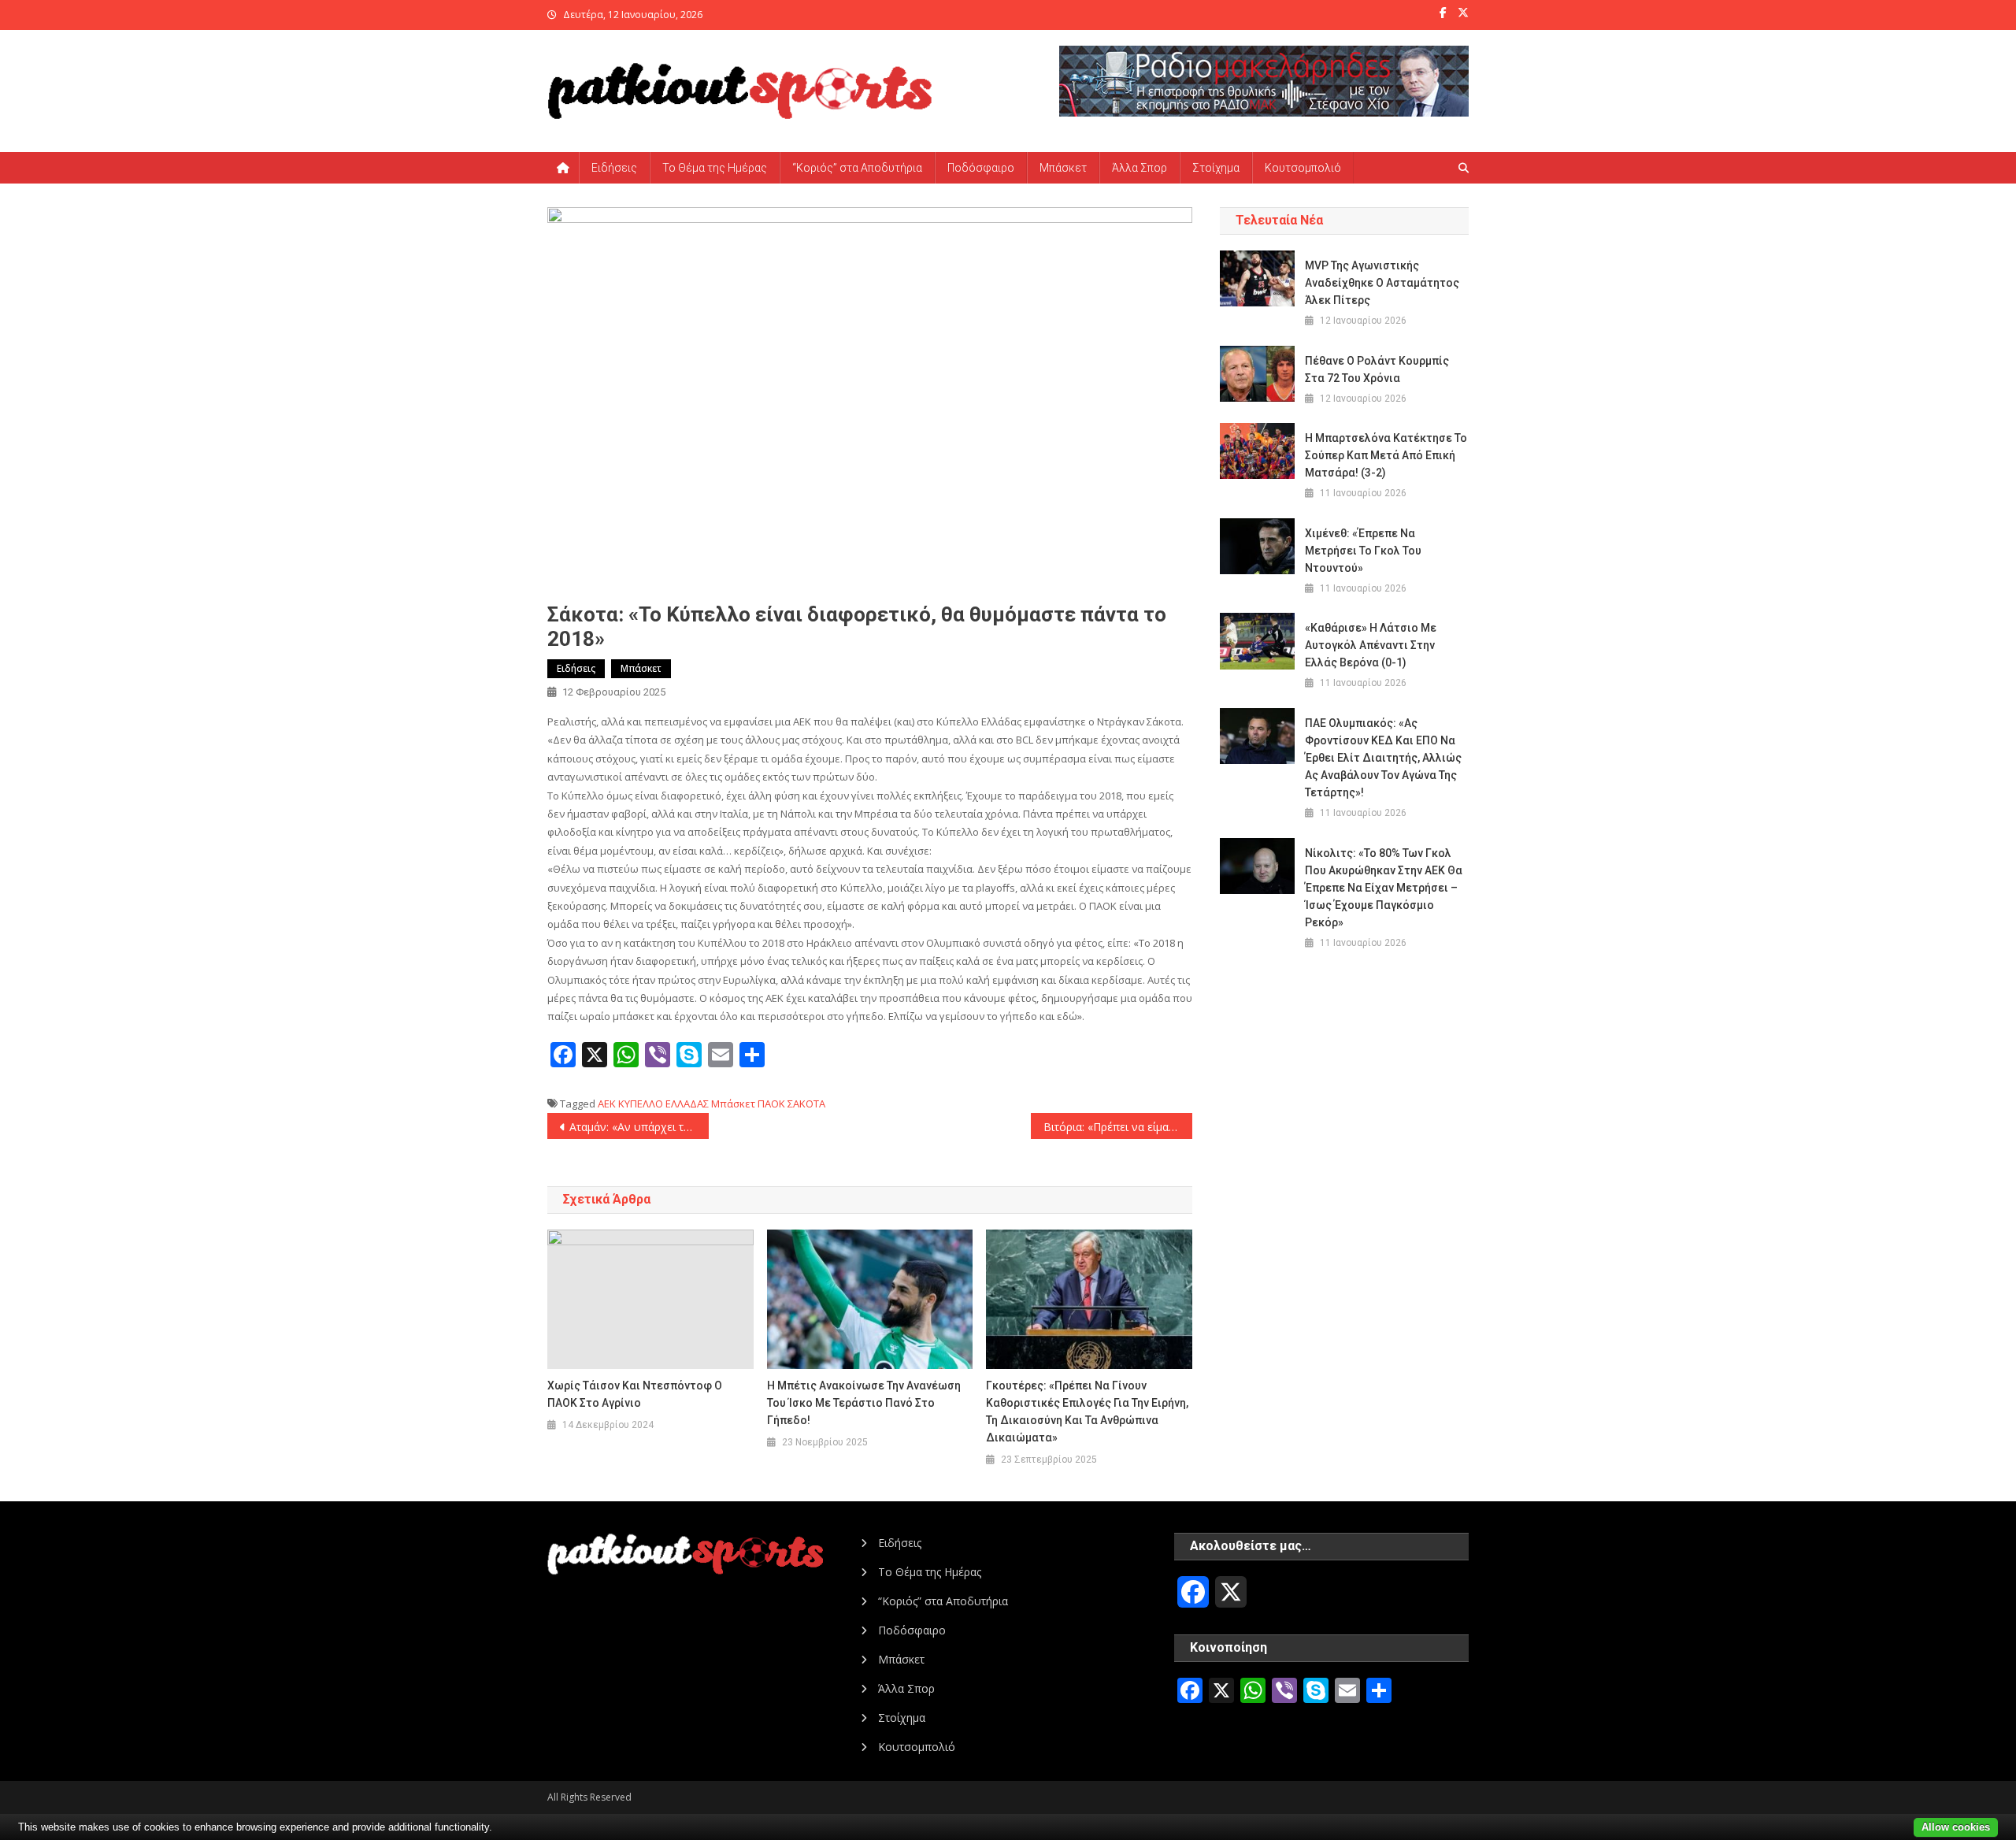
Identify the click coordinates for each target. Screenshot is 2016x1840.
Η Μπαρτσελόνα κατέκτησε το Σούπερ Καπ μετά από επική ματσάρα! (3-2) (1386, 455)
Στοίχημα (1216, 168)
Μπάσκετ (1063, 168)
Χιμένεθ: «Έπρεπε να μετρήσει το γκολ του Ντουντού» (1363, 551)
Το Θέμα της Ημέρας (715, 168)
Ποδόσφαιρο (981, 168)
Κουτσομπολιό (1303, 168)
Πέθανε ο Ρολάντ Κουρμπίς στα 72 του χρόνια (1377, 369)
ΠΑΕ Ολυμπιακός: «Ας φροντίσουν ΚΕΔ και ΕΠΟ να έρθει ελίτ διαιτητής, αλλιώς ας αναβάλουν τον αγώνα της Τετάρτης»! (1383, 758)
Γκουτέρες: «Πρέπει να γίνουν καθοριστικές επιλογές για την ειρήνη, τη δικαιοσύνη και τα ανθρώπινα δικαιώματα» (1087, 1412)
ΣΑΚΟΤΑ (806, 1104)
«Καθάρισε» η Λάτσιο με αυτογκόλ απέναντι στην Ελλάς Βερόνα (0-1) (1371, 645)
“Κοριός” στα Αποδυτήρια (857, 168)
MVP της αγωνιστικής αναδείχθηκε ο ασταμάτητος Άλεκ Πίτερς (1382, 283)
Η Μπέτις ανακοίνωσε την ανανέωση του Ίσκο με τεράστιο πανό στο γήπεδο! (864, 1403)
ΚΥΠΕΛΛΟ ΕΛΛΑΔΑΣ (663, 1104)
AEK (607, 1104)
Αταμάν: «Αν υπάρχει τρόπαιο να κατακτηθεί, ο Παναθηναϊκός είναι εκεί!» (639, 1127)
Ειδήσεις (614, 168)
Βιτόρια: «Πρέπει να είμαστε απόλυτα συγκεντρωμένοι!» (1118, 1127)
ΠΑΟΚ (771, 1104)
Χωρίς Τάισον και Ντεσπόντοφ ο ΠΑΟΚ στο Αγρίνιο (635, 1394)
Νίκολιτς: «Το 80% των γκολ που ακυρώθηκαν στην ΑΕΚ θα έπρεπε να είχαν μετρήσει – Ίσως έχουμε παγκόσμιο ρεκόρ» (1384, 888)
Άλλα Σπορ (1140, 168)
